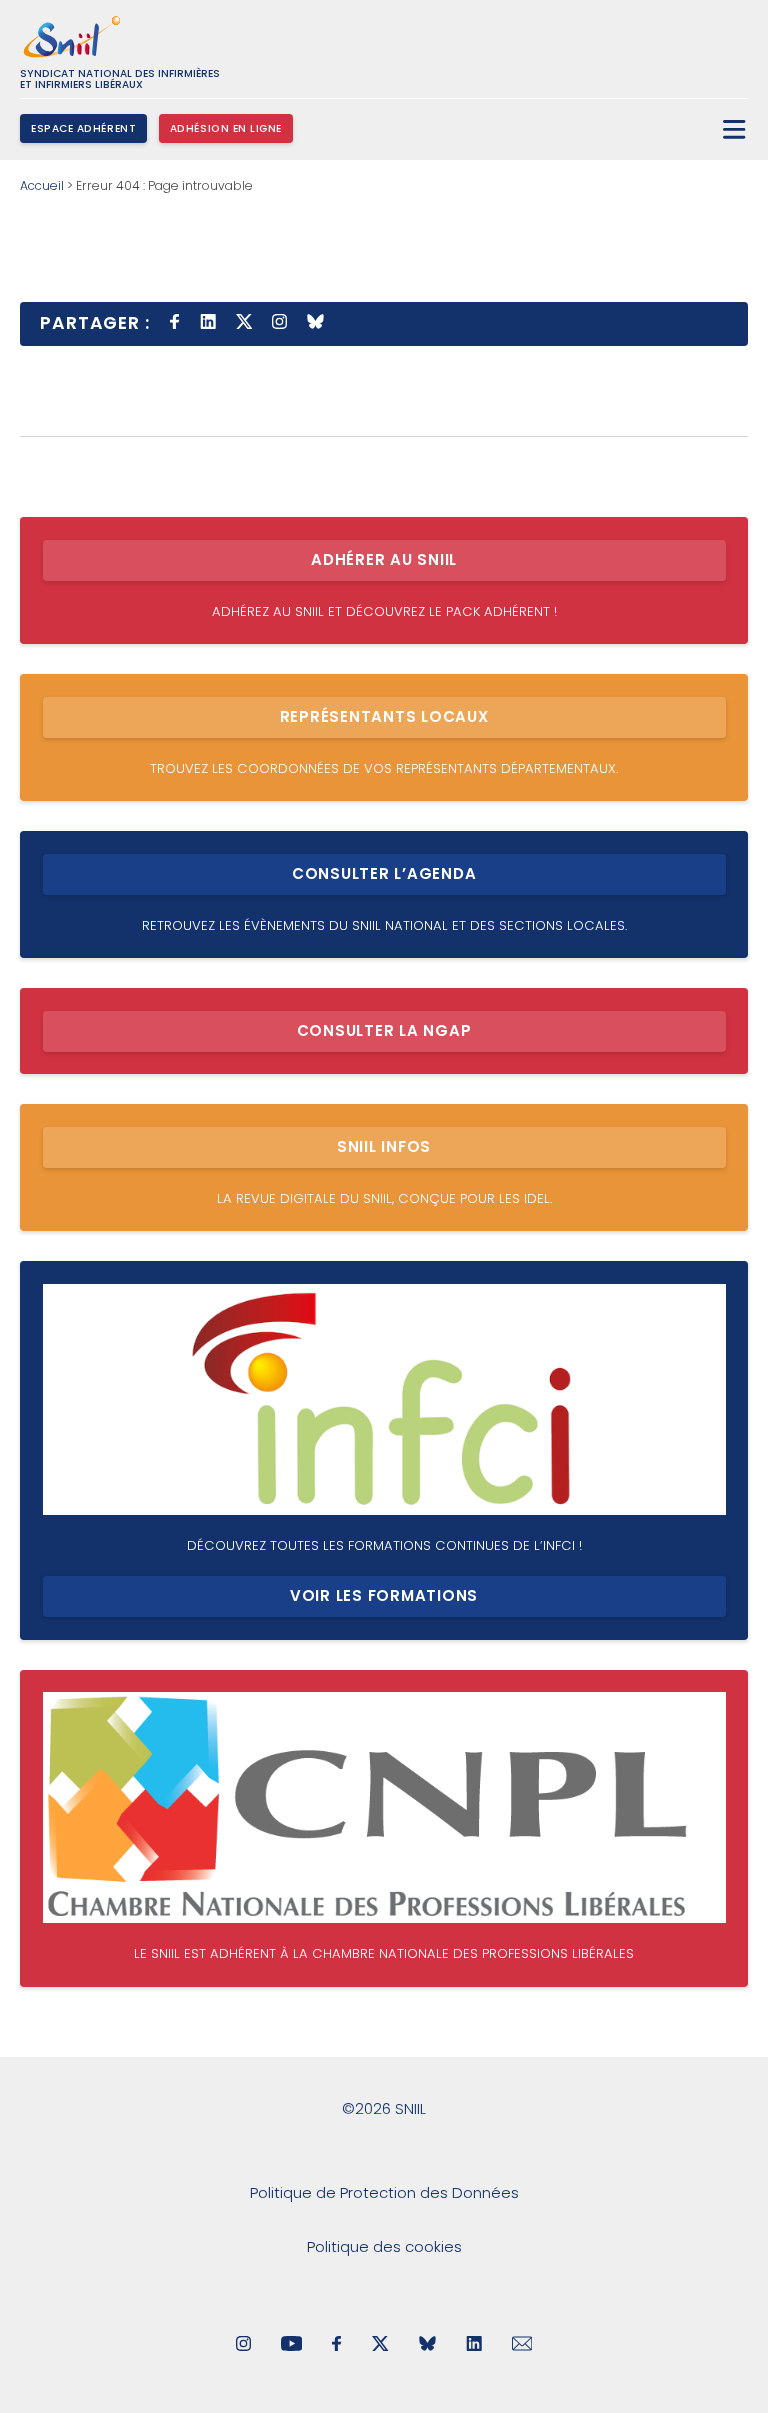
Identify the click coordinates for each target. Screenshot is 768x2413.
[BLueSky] (427, 2345)
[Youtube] (291, 2345)
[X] (380, 2345)
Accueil (42, 185)
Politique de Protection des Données (384, 2192)
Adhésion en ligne (226, 128)
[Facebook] (337, 2345)
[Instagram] (243, 2345)
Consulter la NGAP (384, 1030)
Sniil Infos (384, 1146)
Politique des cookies (384, 2246)
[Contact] (522, 2345)
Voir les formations (384, 1595)
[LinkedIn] (474, 2345)
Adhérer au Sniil (384, 559)
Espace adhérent (83, 128)
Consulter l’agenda (384, 873)
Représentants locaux (384, 716)
